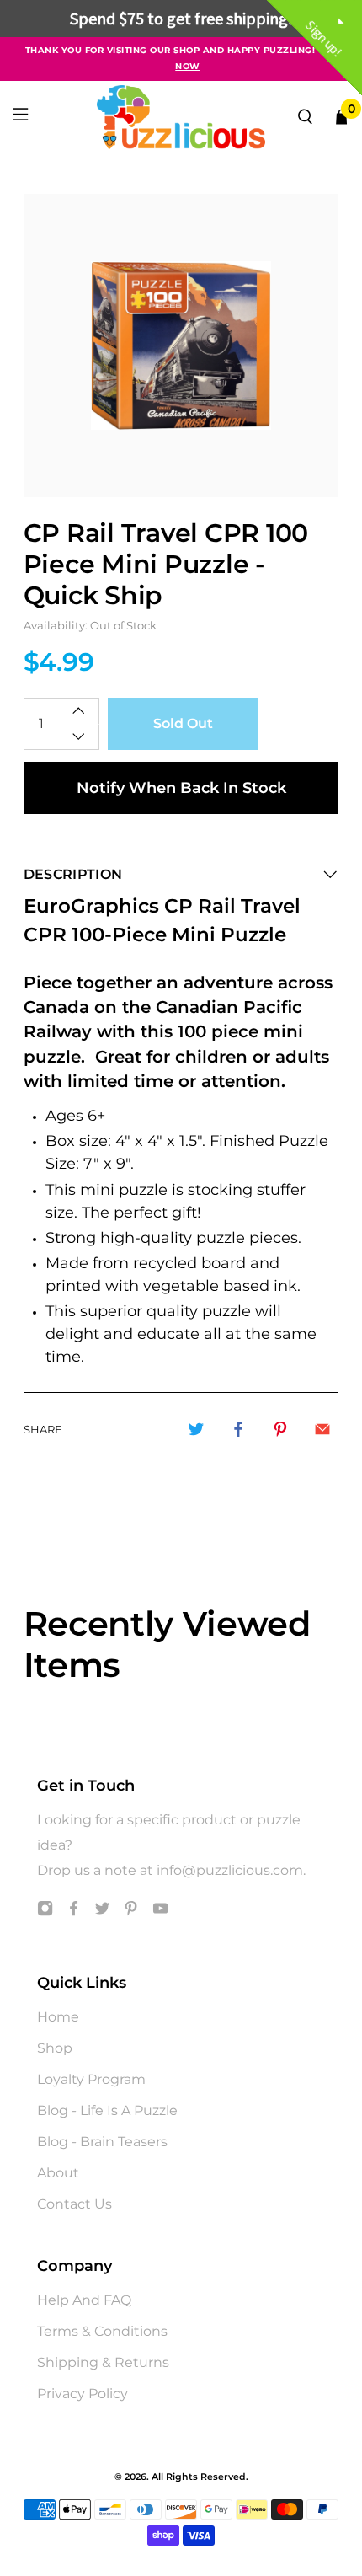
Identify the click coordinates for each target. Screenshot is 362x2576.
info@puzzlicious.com (230, 1870)
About (58, 2173)
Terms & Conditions (102, 2331)
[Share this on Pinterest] (280, 1429)
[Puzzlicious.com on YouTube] (160, 1912)
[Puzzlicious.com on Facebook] (74, 1912)
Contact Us (75, 2204)
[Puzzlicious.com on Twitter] (102, 1912)
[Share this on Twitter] (196, 1429)
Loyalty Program (91, 2079)
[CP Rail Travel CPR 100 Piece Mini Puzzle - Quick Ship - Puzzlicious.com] (181, 345)
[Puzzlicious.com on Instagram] (45, 1912)
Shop (55, 2048)
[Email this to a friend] (322, 1429)
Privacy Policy (83, 2394)
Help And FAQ (84, 2300)
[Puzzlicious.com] (181, 117)
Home (58, 2017)
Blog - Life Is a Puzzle (107, 2110)
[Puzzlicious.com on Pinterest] (131, 1912)
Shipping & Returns (103, 2362)
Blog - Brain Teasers (102, 2142)
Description (73, 874)
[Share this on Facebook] (238, 1429)
